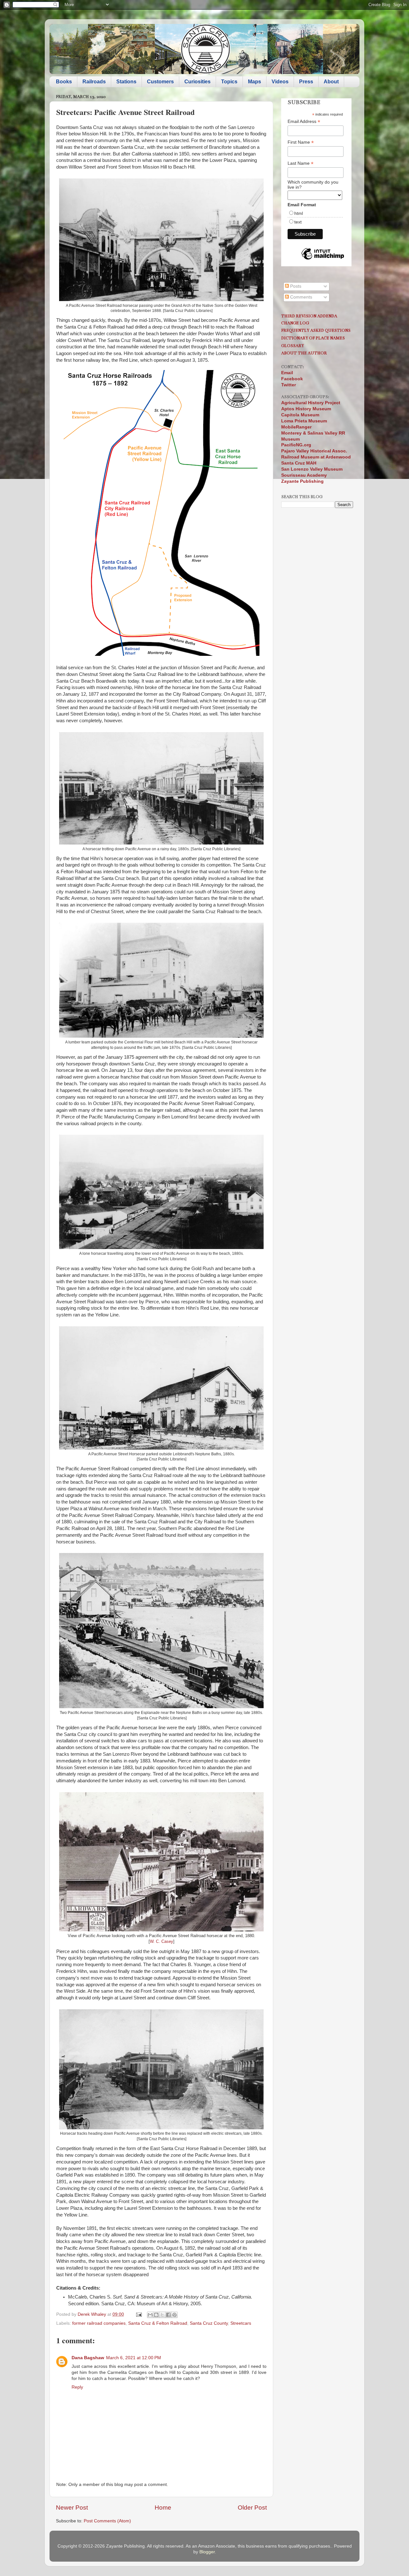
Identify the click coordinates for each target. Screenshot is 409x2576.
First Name (301, 142)
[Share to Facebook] (168, 2315)
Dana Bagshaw (88, 2358)
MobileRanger (296, 427)
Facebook (292, 379)
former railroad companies (99, 2323)
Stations (126, 82)
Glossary (293, 346)
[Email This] (150, 2315)
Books (64, 82)
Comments (301, 297)
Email (287, 373)
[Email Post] (139, 2314)
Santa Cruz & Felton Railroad (158, 2323)
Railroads (94, 82)
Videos (280, 82)
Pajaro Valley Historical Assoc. (314, 451)
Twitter (289, 385)
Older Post (252, 2508)
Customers (160, 82)
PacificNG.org (296, 445)
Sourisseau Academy (304, 475)
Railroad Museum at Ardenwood (316, 457)
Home (163, 2508)
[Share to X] (162, 2315)
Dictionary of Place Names (313, 338)
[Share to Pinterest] (174, 2315)
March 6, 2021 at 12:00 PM (134, 2358)
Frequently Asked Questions (316, 330)
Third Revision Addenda (309, 316)
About (331, 82)
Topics (229, 82)
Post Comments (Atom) (107, 2521)
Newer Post (72, 2508)
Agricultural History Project (311, 403)
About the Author (304, 353)
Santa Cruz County (209, 2323)
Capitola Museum (300, 415)
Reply (77, 2387)
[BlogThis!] (156, 2315)
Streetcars (241, 2323)
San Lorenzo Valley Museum (312, 469)
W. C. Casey (162, 1941)
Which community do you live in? (313, 185)
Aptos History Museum (306, 409)
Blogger (207, 2552)
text (298, 222)
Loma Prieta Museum (304, 421)
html (299, 213)
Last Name (301, 163)
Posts (295, 286)
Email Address (304, 121)
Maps (255, 82)
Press (306, 82)
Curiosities (197, 82)
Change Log (295, 323)
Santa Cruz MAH (299, 463)
